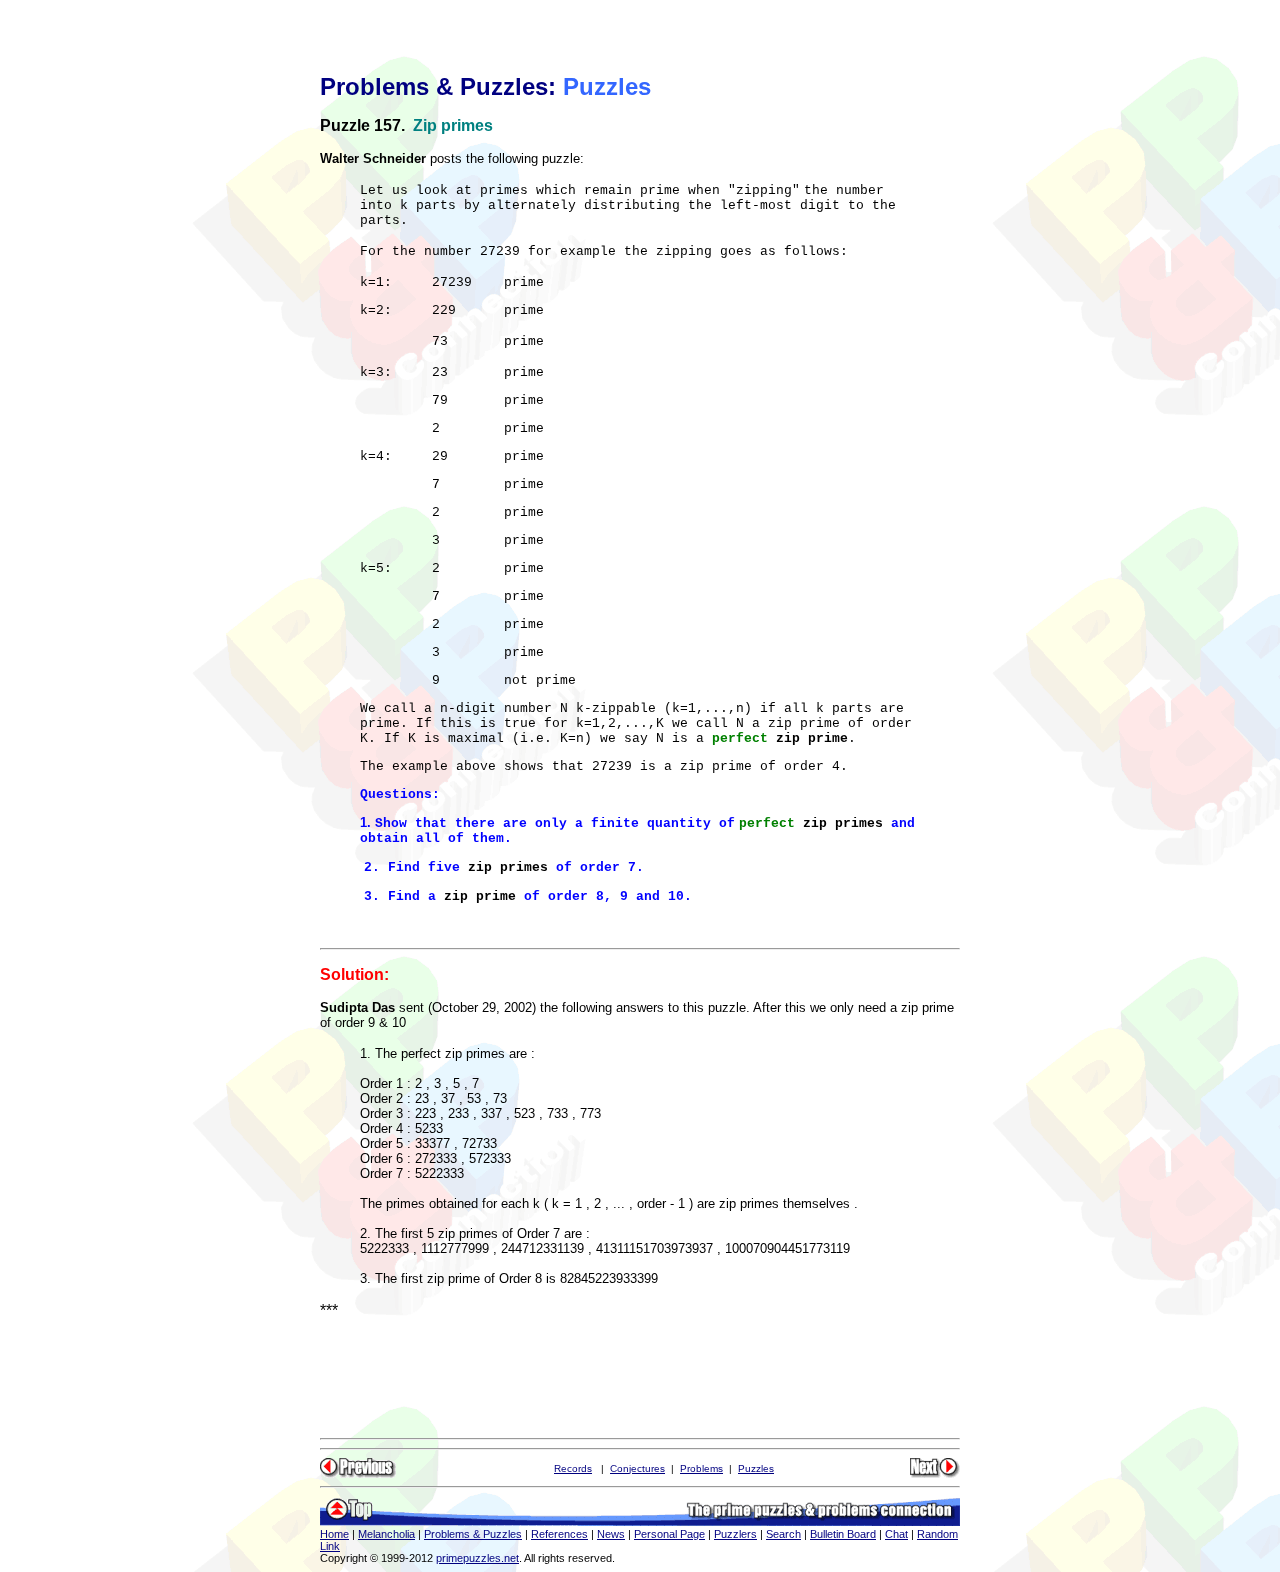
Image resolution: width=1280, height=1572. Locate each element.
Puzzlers (735, 1534)
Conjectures (637, 1468)
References (559, 1534)
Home (334, 1534)
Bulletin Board (843, 1534)
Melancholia (386, 1534)
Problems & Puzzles (473, 1534)
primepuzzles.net (477, 1558)
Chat (896, 1534)
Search (783, 1534)
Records (573, 1468)
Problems (701, 1468)
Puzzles (756, 1468)
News (611, 1534)
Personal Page (669, 1534)
